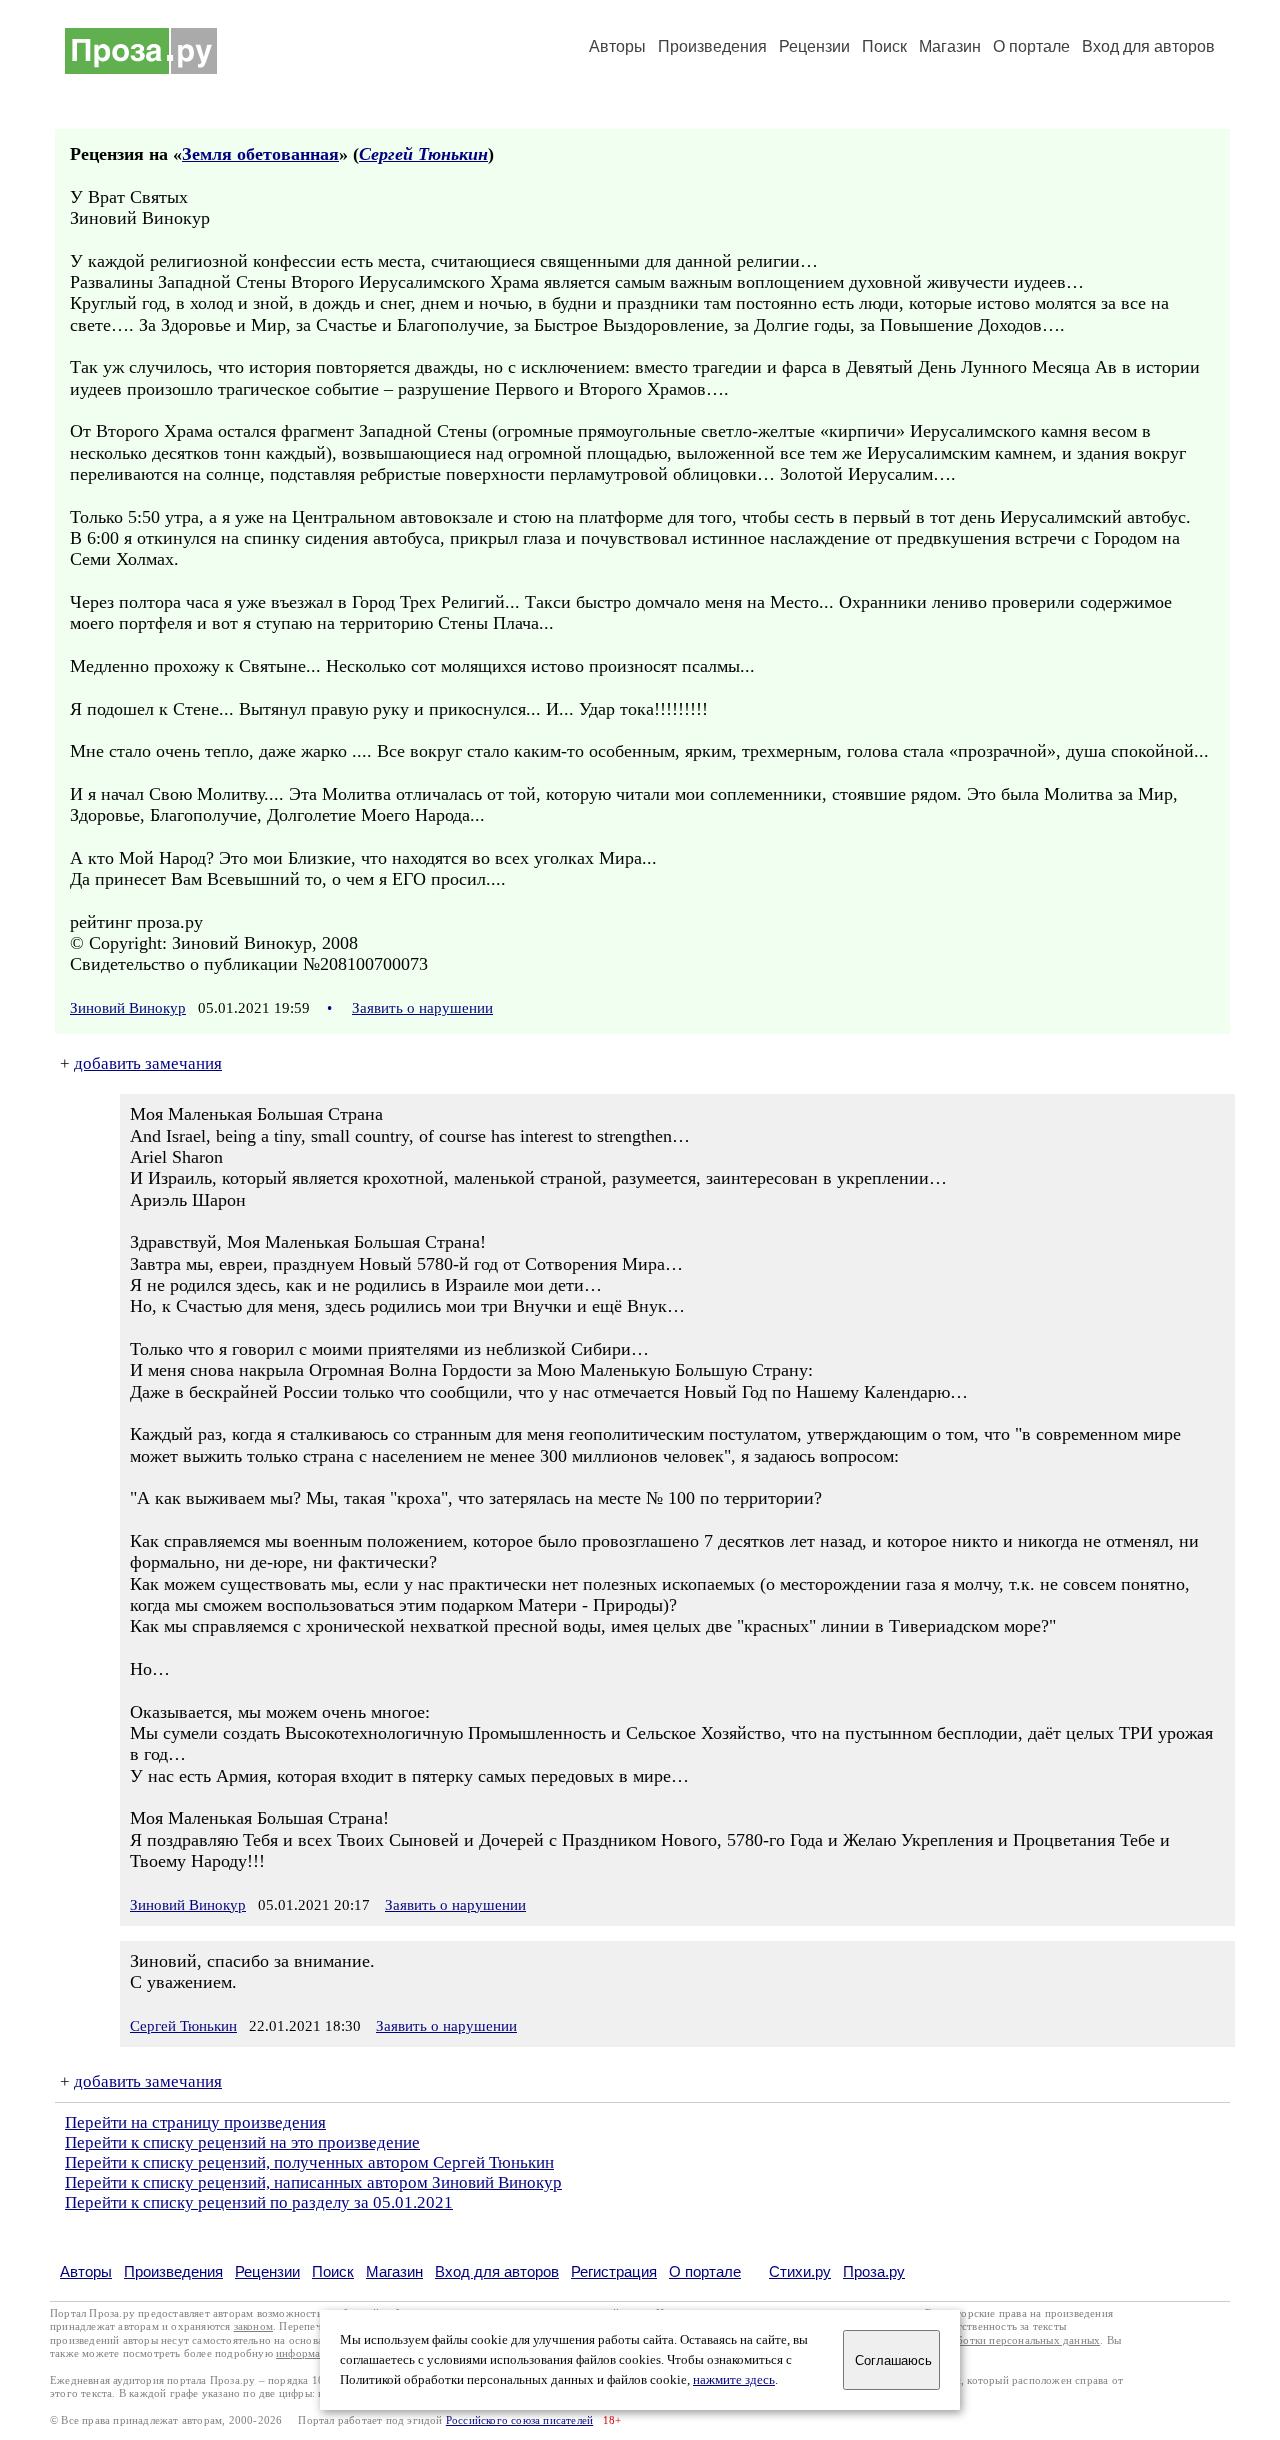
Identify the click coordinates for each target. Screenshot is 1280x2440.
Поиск (884, 46)
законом (253, 2326)
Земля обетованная (260, 154)
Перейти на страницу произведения (195, 2122)
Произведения (712, 46)
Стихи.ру (800, 2271)
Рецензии (814, 46)
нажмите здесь (734, 2380)
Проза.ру (874, 2271)
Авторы (617, 46)
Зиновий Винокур (128, 1008)
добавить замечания (148, 1063)
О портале (705, 2271)
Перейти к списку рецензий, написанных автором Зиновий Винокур (313, 2182)
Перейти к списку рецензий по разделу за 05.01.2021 (259, 2202)
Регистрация (614, 2271)
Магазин (950, 46)
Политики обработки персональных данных (991, 2340)
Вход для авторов (1148, 46)
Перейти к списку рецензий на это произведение (242, 2142)
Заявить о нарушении (422, 1008)
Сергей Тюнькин (423, 154)
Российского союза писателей (519, 2420)
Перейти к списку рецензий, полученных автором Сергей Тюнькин (309, 2162)
